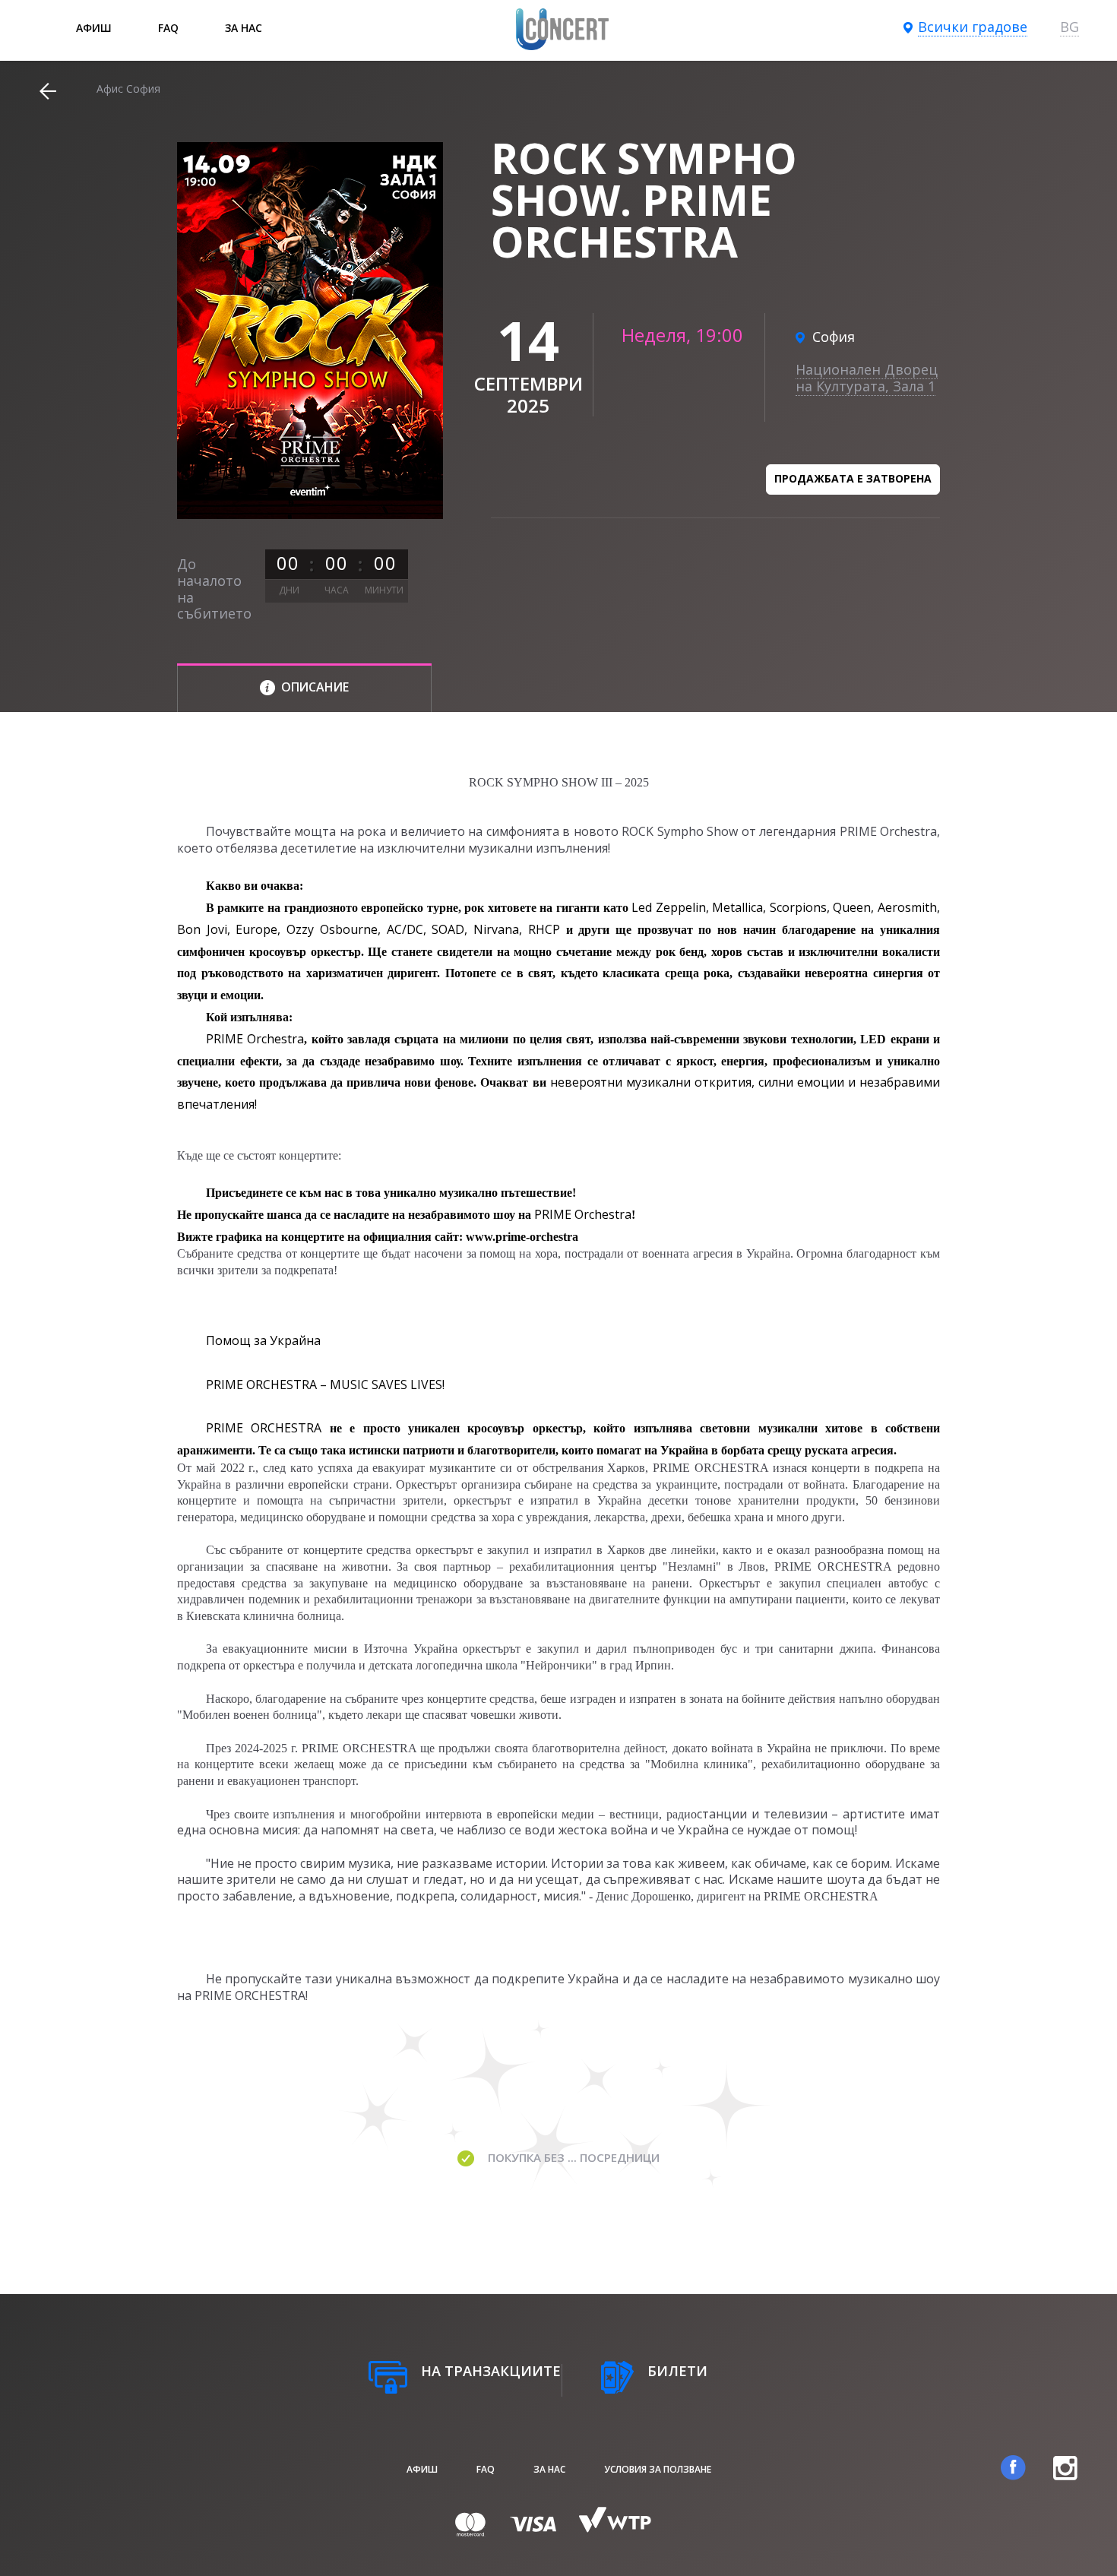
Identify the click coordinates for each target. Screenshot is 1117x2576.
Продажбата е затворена (853, 478)
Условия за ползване (658, 2469)
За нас (244, 28)
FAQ (168, 28)
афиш (94, 28)
